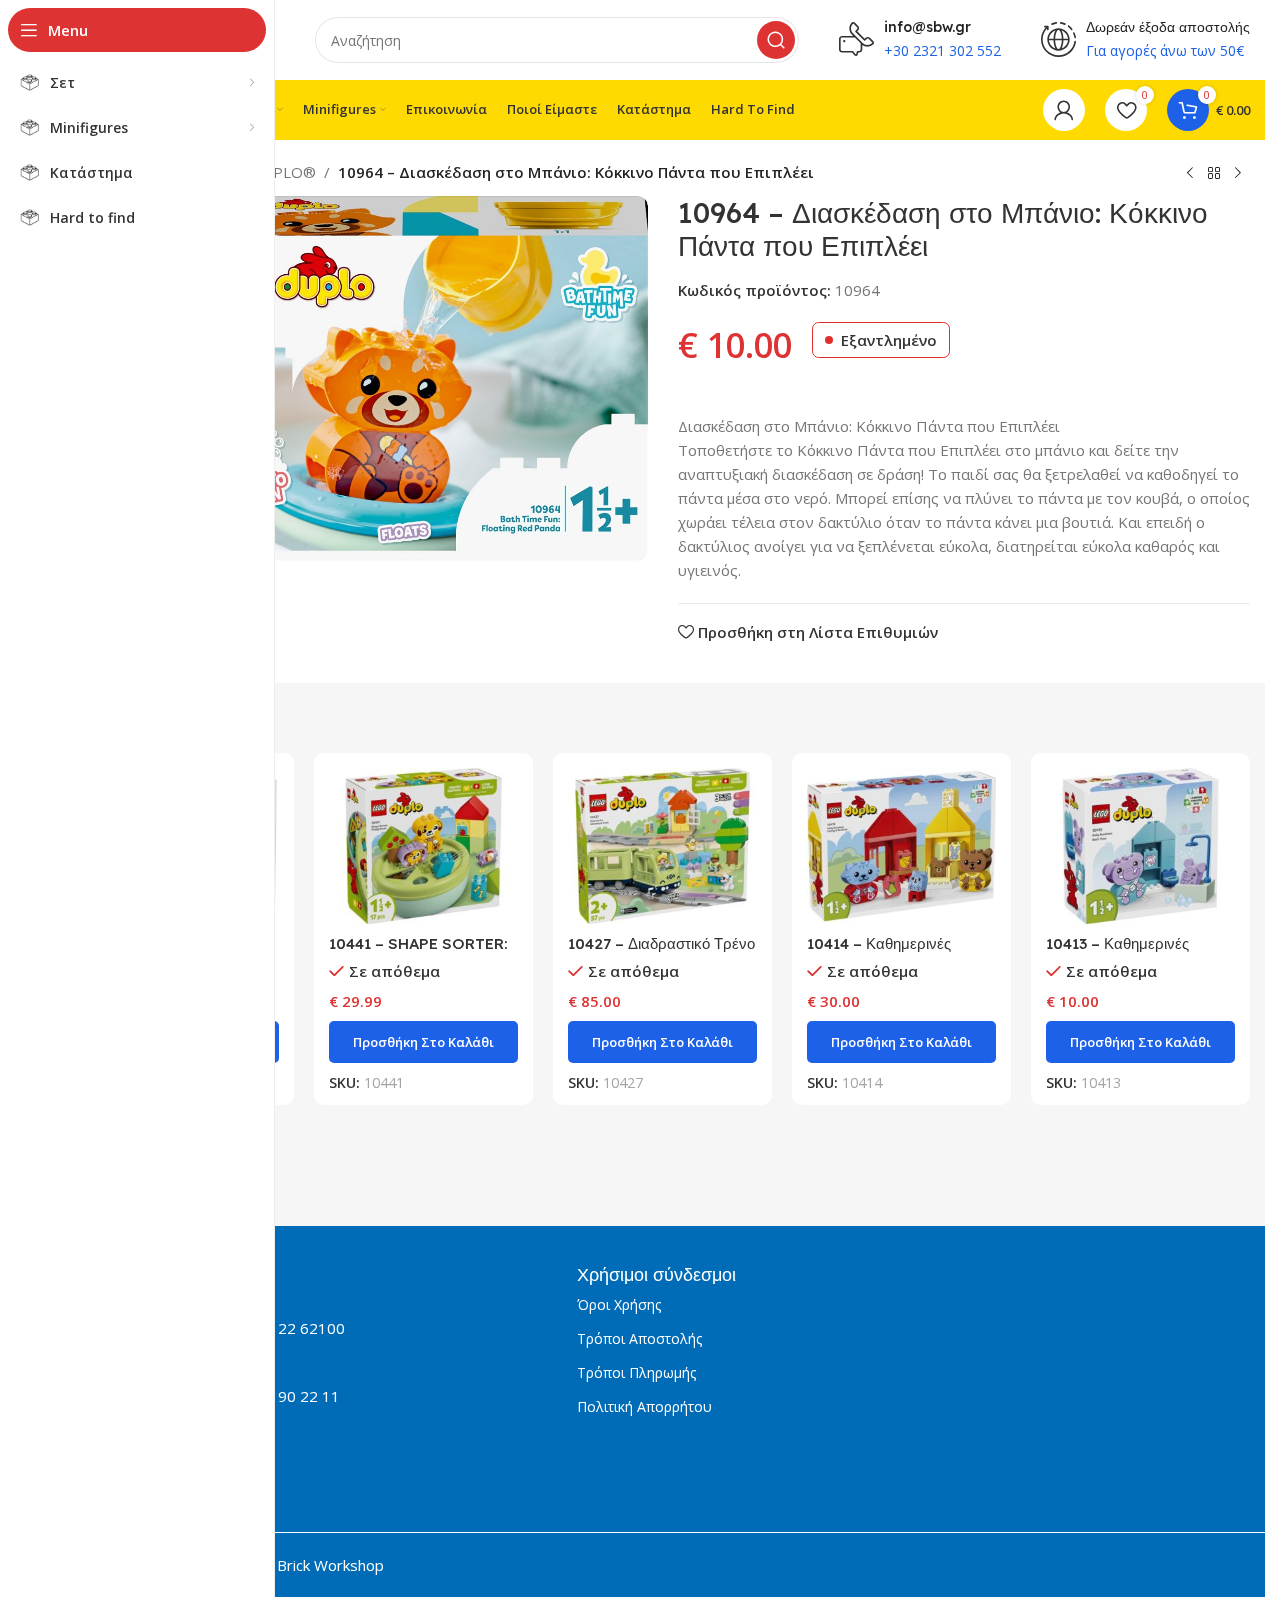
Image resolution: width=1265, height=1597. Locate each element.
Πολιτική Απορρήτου (644, 1406)
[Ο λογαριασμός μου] (1064, 110)
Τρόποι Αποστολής (639, 1338)
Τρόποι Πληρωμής (636, 1372)
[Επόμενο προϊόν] (1238, 174)
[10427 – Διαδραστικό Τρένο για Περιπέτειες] (662, 846)
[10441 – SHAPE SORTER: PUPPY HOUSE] (423, 846)
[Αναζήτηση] (776, 40)
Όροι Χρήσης (619, 1304)
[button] (423, 1042)
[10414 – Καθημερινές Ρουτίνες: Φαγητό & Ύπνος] (901, 846)
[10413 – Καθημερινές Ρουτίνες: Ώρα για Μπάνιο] (1140, 846)
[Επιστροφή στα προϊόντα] (1214, 174)
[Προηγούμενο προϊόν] (1190, 174)
